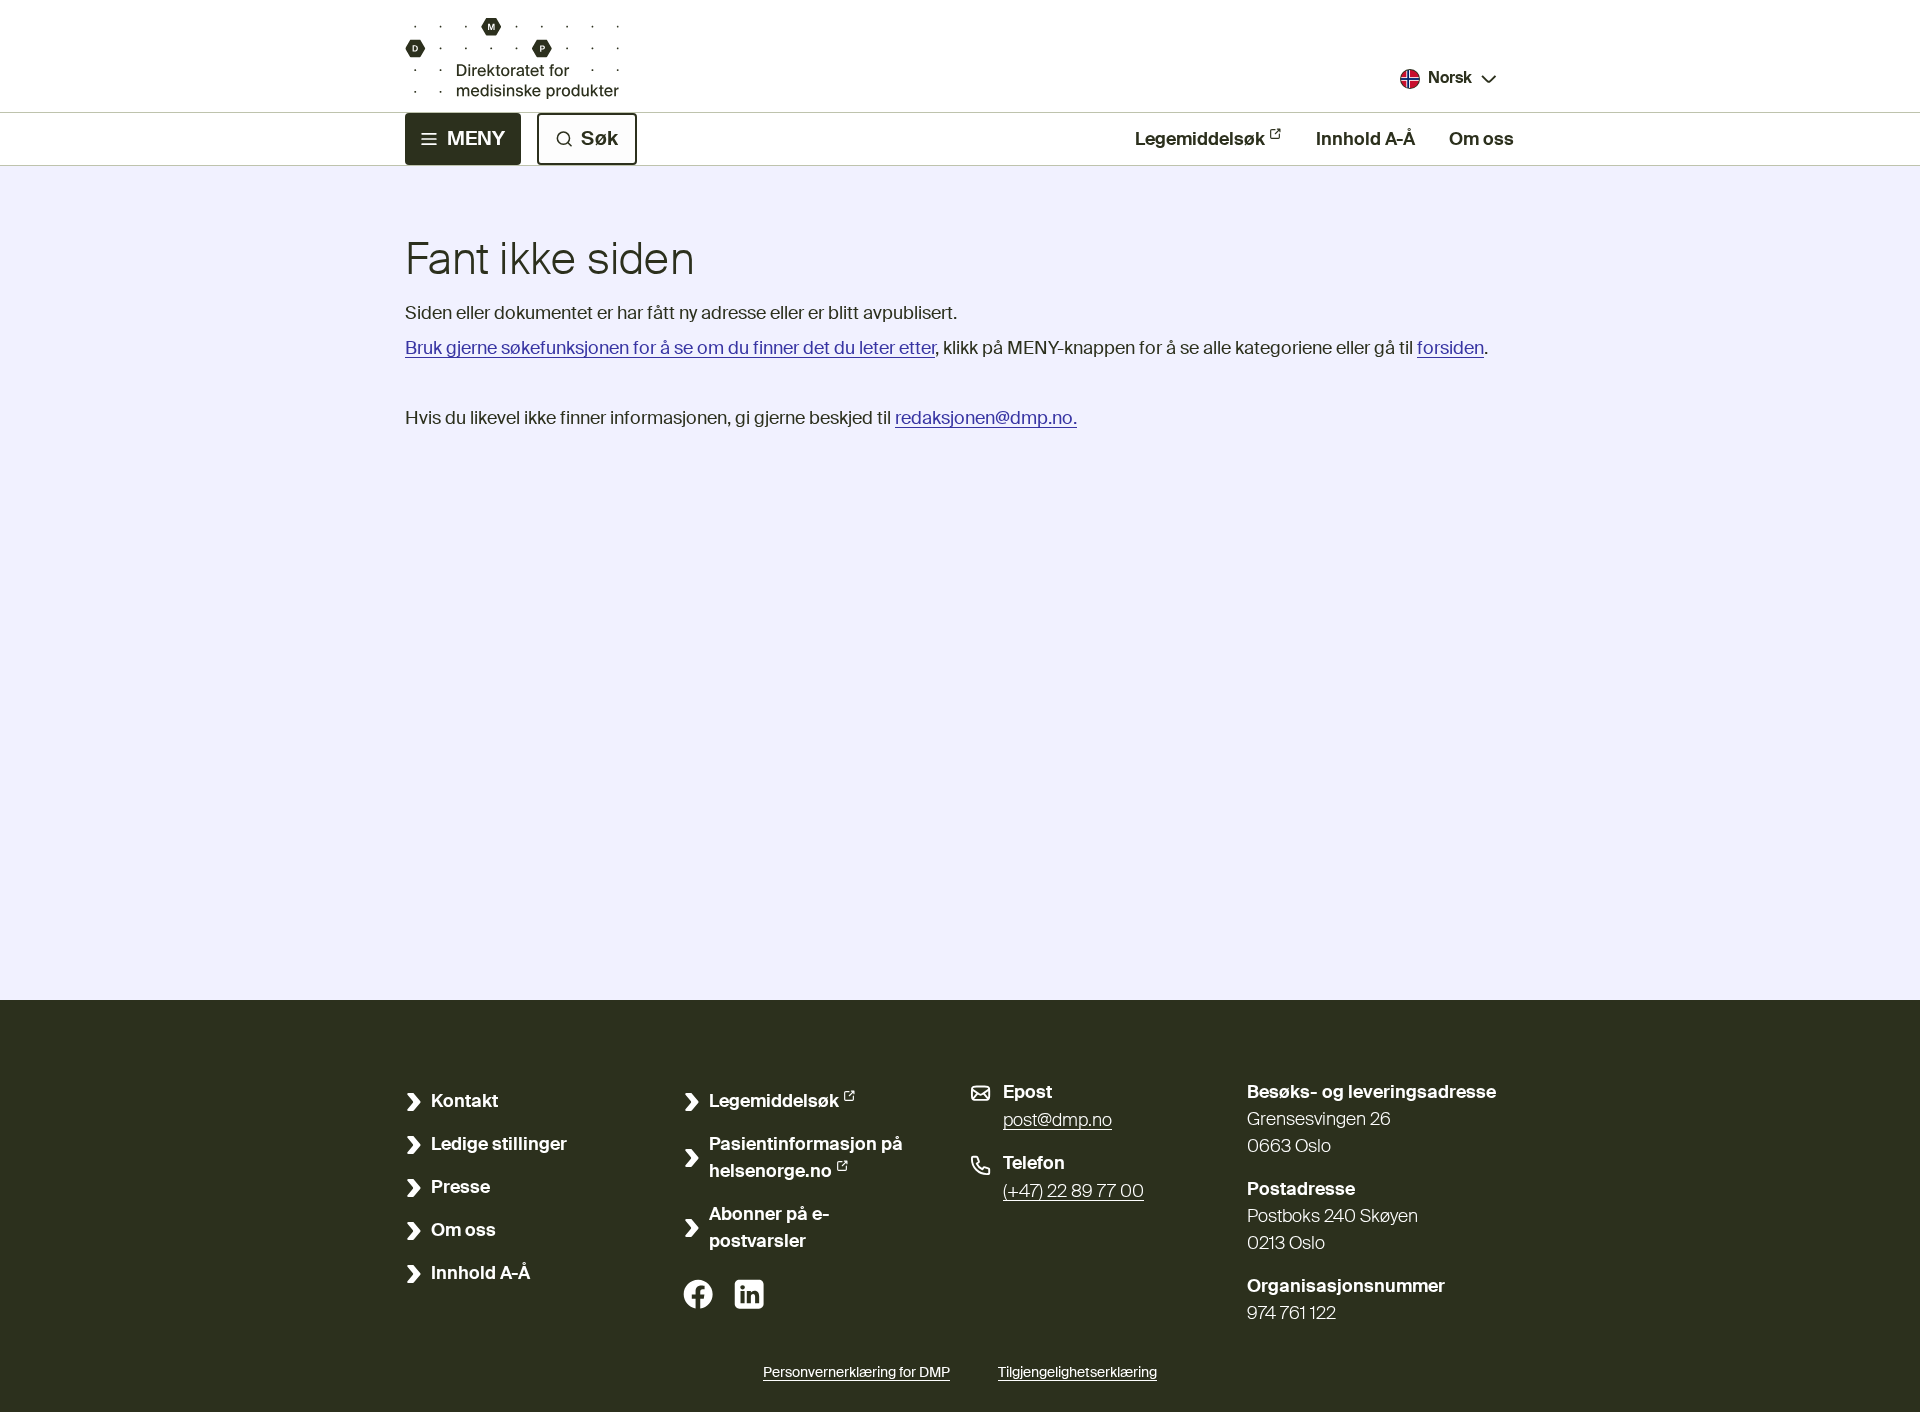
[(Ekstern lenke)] (698, 1294)
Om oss (1481, 140)
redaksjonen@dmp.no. (986, 419)
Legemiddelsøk (1200, 140)
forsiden (1450, 349)
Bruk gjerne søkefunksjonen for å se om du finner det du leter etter (670, 349)
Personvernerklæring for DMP (856, 1373)
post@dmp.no (1057, 1121)
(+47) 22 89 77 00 (1073, 1192)
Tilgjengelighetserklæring (1077, 1373)
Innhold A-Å (1365, 140)
